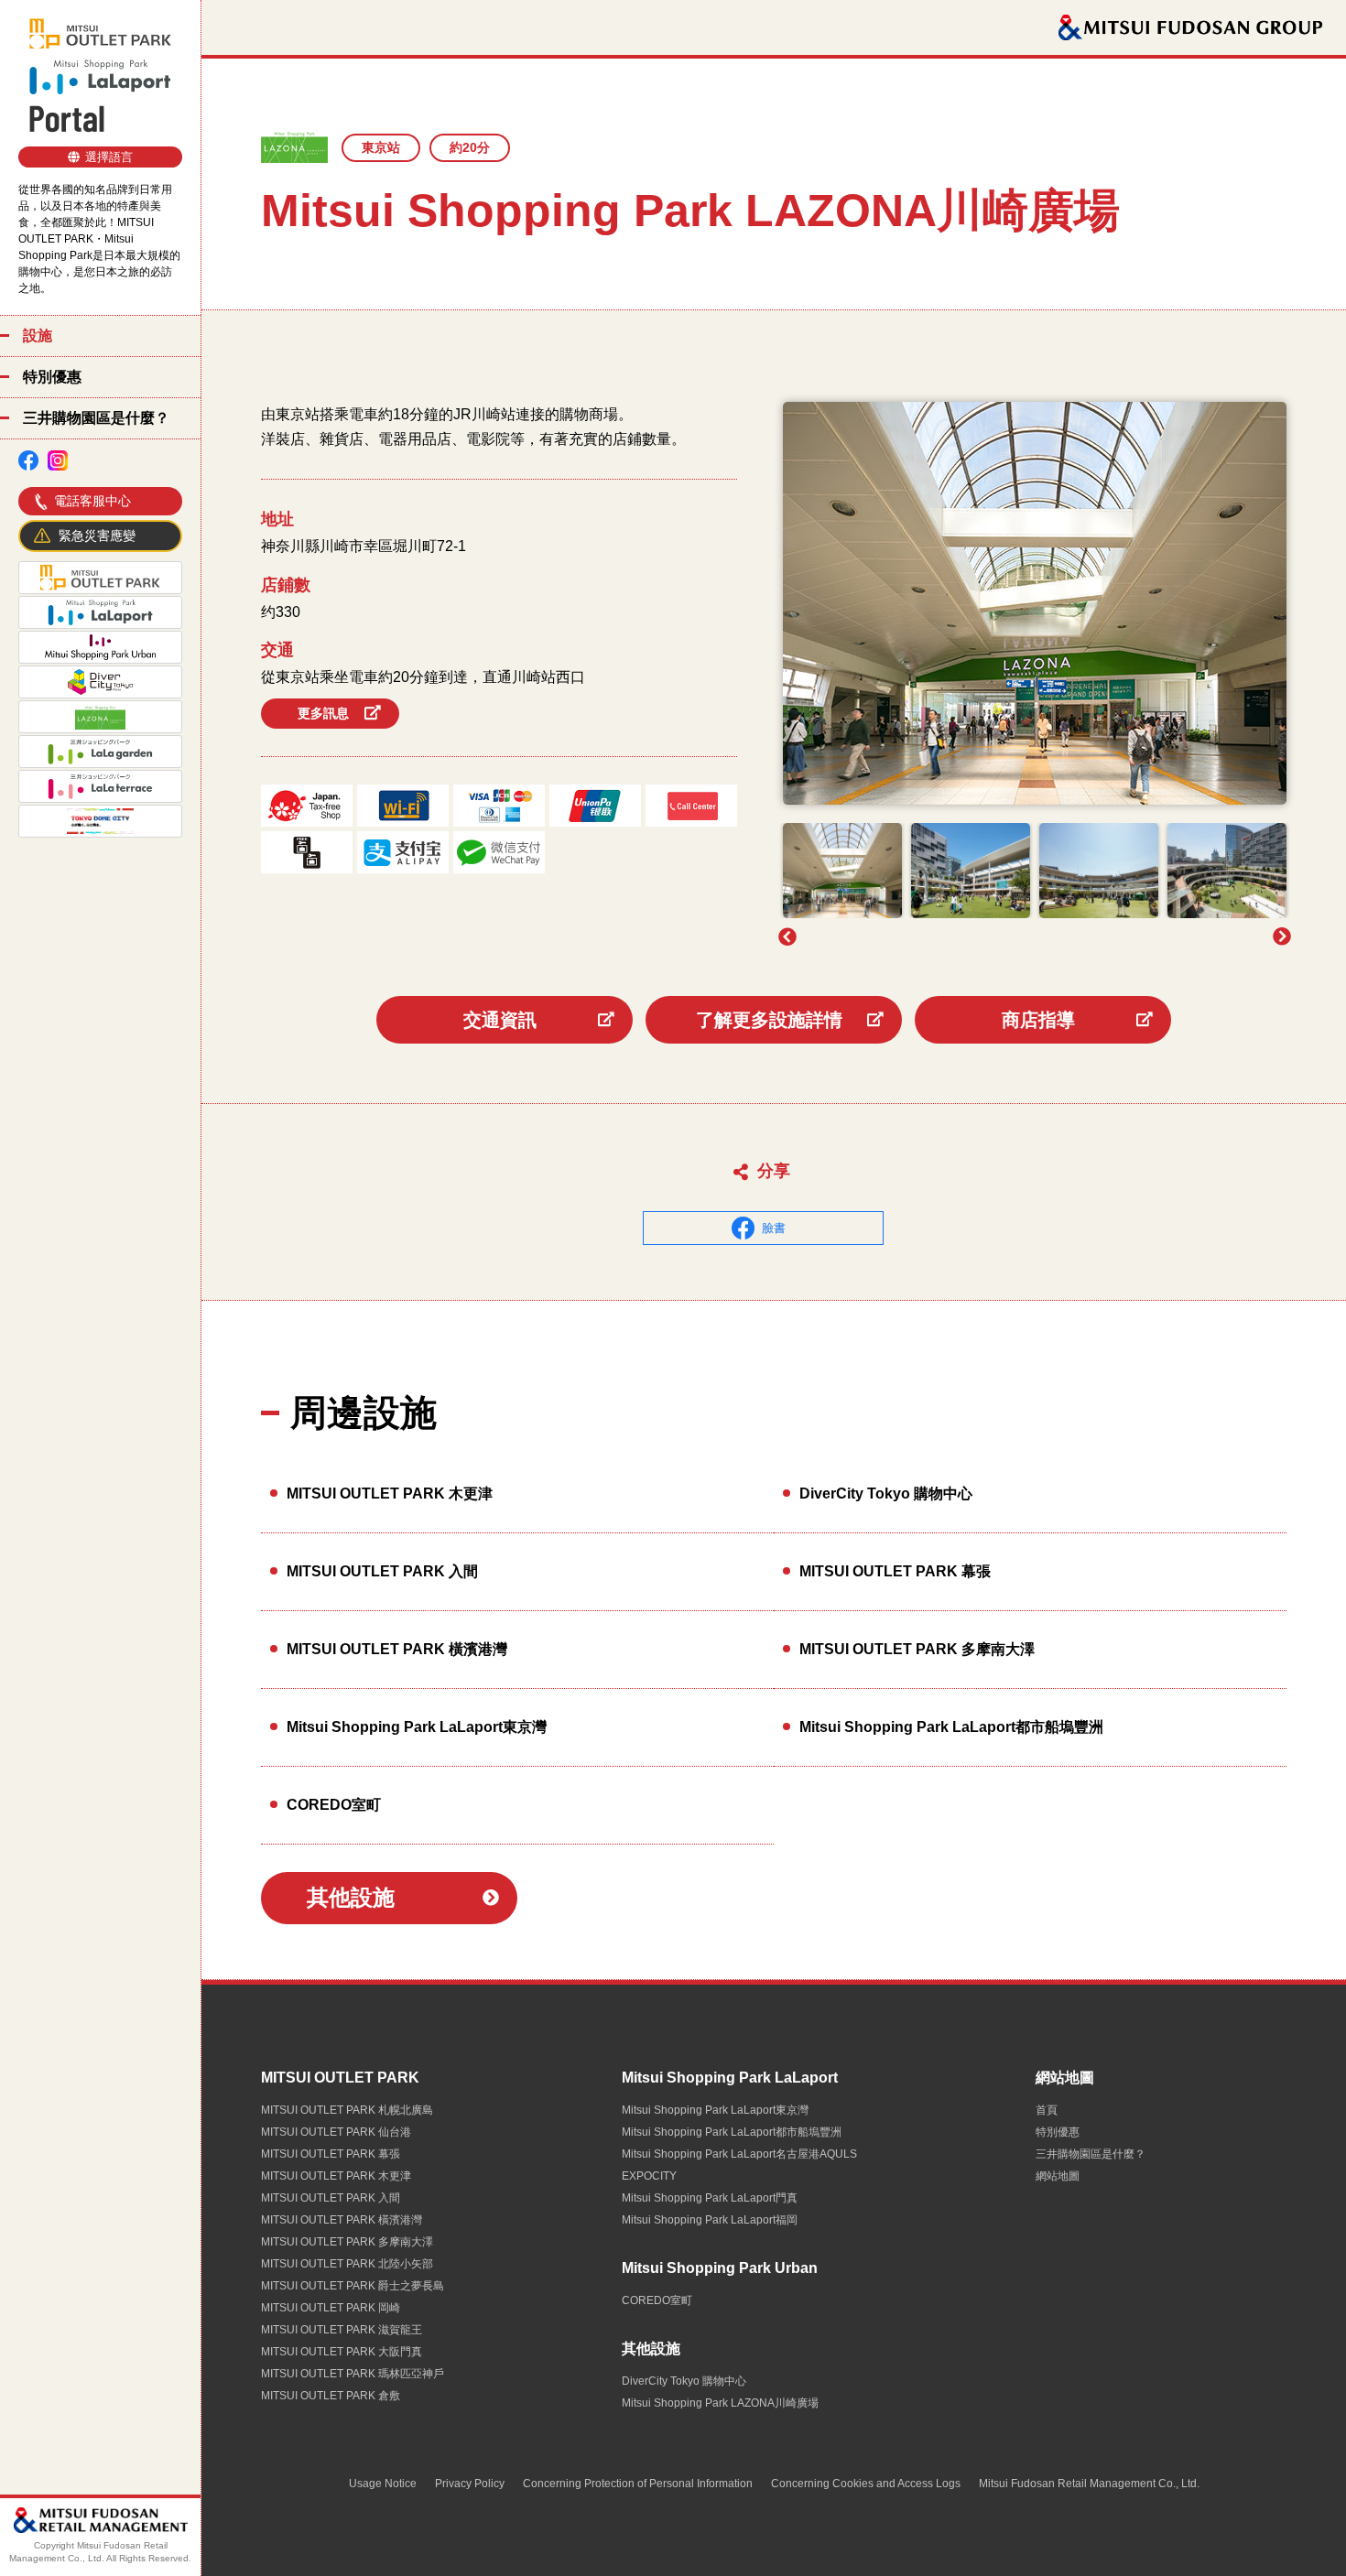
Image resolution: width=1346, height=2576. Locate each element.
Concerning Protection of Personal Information (638, 2484)
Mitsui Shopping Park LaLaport (730, 2078)
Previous (787, 936)
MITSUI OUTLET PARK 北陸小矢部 (347, 2264)
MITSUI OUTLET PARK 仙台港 (336, 2132)
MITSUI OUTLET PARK (340, 2078)
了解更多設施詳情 (769, 1020)
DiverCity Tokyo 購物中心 (886, 1494)
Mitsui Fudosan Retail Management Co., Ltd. (1089, 2484)
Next (1282, 936)
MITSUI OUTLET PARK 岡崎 (331, 2308)
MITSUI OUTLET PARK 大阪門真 (342, 2352)
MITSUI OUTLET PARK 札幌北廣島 (347, 2110)
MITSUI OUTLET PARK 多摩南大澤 (917, 1649)
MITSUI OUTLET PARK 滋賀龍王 (342, 2330)
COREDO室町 (334, 1805)
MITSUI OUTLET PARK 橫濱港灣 (397, 1649)
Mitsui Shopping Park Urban (720, 2268)
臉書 (774, 1228)
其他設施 (351, 1897)
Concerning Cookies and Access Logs (866, 2484)
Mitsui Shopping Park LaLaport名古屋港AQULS (739, 2154)
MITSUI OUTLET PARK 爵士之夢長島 (353, 2286)
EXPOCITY (649, 2176)
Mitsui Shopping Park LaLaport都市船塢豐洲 (951, 1727)
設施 (38, 336)
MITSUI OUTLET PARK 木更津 (390, 1494)
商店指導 (1038, 1020)
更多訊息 (323, 713)
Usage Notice (383, 2484)
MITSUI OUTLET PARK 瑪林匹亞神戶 (353, 2374)
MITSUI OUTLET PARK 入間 (382, 1571)
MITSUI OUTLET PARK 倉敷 (331, 2396)
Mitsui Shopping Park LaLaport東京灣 (417, 1727)
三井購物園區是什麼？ (96, 418)
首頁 (1047, 2110)
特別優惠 (52, 377)
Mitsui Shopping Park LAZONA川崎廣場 (720, 2403)
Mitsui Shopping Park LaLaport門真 (710, 2198)
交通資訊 (500, 1020)
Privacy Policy (470, 2484)
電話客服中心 (92, 501)
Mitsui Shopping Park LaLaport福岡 (710, 2220)
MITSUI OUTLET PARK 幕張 (895, 1571)
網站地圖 (1065, 2078)
